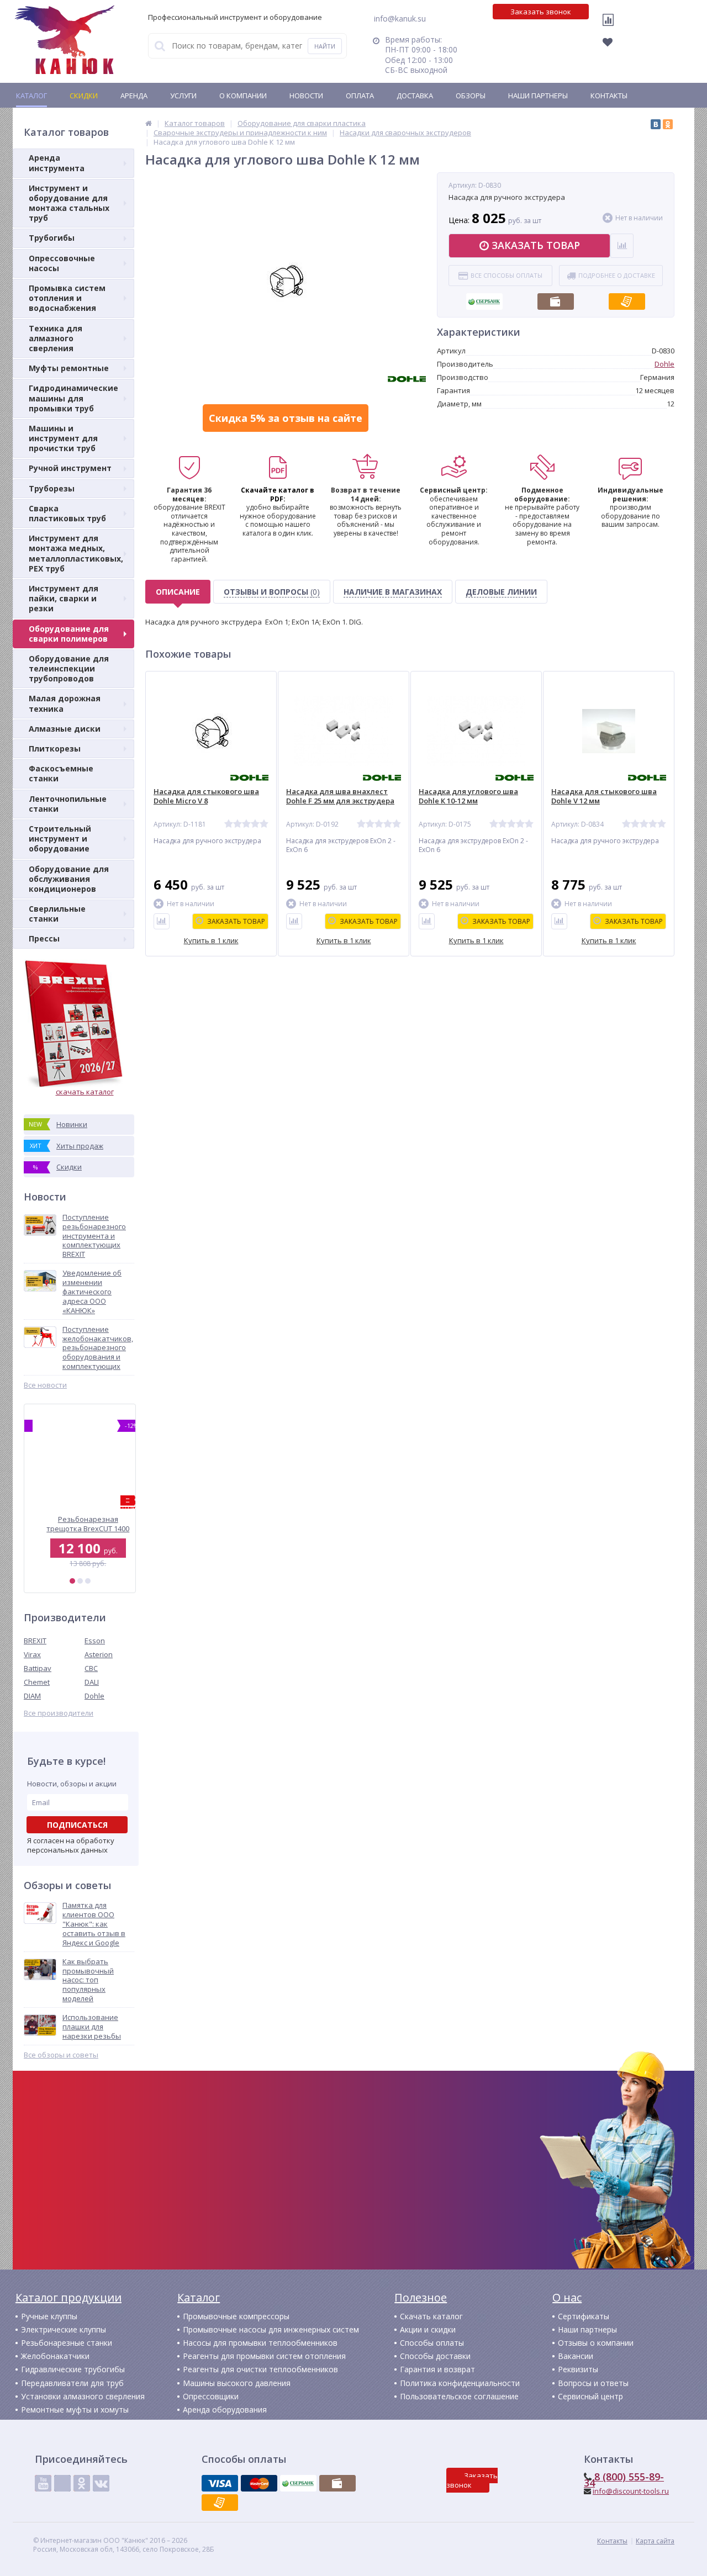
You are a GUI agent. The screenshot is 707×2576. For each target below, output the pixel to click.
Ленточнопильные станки (68, 804)
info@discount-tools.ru (631, 2491)
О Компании (243, 96)
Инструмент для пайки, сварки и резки (64, 598)
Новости (306, 96)
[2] (80, 1581)
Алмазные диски (65, 729)
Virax (32, 1654)
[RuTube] (62, 2483)
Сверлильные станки (57, 914)
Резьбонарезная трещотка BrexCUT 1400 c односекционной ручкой (80, 1524)
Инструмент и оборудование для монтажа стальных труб (69, 203)
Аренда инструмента (57, 163)
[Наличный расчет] (556, 298)
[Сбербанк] (484, 298)
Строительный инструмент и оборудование (60, 839)
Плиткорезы (55, 749)
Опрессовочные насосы (62, 263)
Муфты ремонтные (69, 368)
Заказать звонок (541, 12)
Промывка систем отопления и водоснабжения (67, 298)
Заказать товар (536, 245)
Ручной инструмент (70, 468)
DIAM (32, 1696)
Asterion (99, 1654)
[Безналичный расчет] (627, 298)
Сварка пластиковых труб (67, 513)
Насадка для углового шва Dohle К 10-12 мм (468, 796)
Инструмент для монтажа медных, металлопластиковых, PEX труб (76, 553)
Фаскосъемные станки (61, 773)
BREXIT (35, 1641)
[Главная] (149, 123)
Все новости (45, 1385)
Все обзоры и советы (61, 2055)
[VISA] (220, 2483)
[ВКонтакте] (656, 124)
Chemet (37, 1682)
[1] (72, 1581)
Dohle (94, 1696)
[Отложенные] (614, 45)
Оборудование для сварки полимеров (69, 634)
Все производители (59, 1713)
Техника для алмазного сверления (56, 338)
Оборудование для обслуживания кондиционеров (69, 879)
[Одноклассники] (668, 124)
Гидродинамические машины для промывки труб (73, 398)
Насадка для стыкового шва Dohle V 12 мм (604, 796)
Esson (95, 1641)
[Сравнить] (162, 921)
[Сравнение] (611, 27)
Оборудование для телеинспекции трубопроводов (69, 668)
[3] (88, 1581)
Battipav (38, 1668)
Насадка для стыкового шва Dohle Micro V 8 (206, 796)
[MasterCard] (259, 2483)
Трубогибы (52, 238)
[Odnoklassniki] (82, 2483)
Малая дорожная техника (65, 703)
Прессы (44, 938)
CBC (91, 1668)
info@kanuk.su (400, 18)
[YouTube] (43, 2483)
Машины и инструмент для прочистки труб (63, 438)
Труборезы (52, 488)
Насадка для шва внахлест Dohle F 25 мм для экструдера (340, 796)
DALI (92, 1682)
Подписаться (77, 1825)
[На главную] (65, 40)
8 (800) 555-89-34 (624, 2480)
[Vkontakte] (101, 2483)
